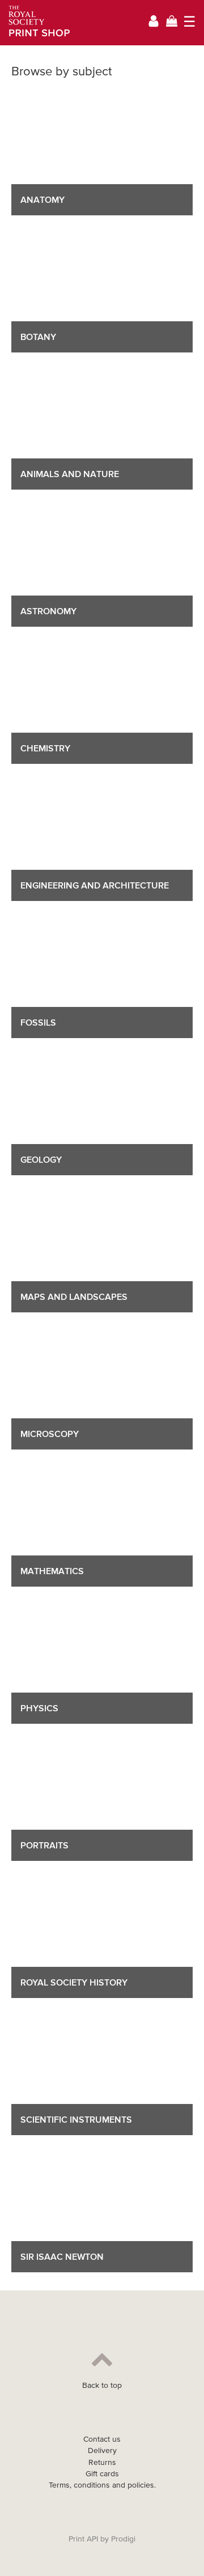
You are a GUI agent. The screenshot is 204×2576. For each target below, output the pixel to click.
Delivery (102, 2450)
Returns (102, 2462)
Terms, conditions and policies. (102, 2485)
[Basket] (172, 22)
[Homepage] (35, 23)
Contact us (102, 2439)
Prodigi (123, 2539)
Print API (83, 2539)
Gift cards (102, 2474)
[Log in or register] (154, 23)
